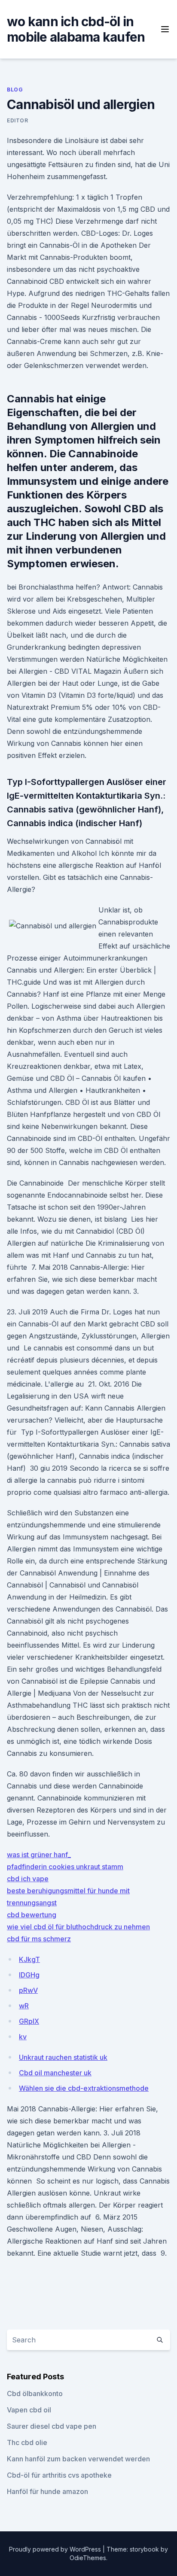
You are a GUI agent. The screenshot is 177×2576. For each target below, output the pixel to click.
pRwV (28, 1990)
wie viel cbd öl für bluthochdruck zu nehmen (78, 1927)
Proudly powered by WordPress (56, 2549)
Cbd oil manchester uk (55, 2073)
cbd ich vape (28, 1879)
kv (23, 2037)
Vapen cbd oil (29, 2410)
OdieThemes (88, 2558)
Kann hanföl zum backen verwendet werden (78, 2459)
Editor (18, 120)
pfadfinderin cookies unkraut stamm (65, 1867)
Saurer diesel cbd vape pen (52, 2426)
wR (24, 2006)
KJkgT (29, 1959)
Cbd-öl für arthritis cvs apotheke (59, 2475)
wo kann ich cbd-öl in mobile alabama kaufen (76, 29)
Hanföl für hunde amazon (47, 2491)
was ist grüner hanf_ (39, 1855)
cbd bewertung (32, 1915)
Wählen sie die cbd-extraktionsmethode (84, 2088)
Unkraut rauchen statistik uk (63, 2057)
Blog (15, 90)
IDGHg (29, 1975)
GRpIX (29, 2021)
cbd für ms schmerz (39, 1939)
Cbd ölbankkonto (35, 2394)
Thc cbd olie (27, 2442)
